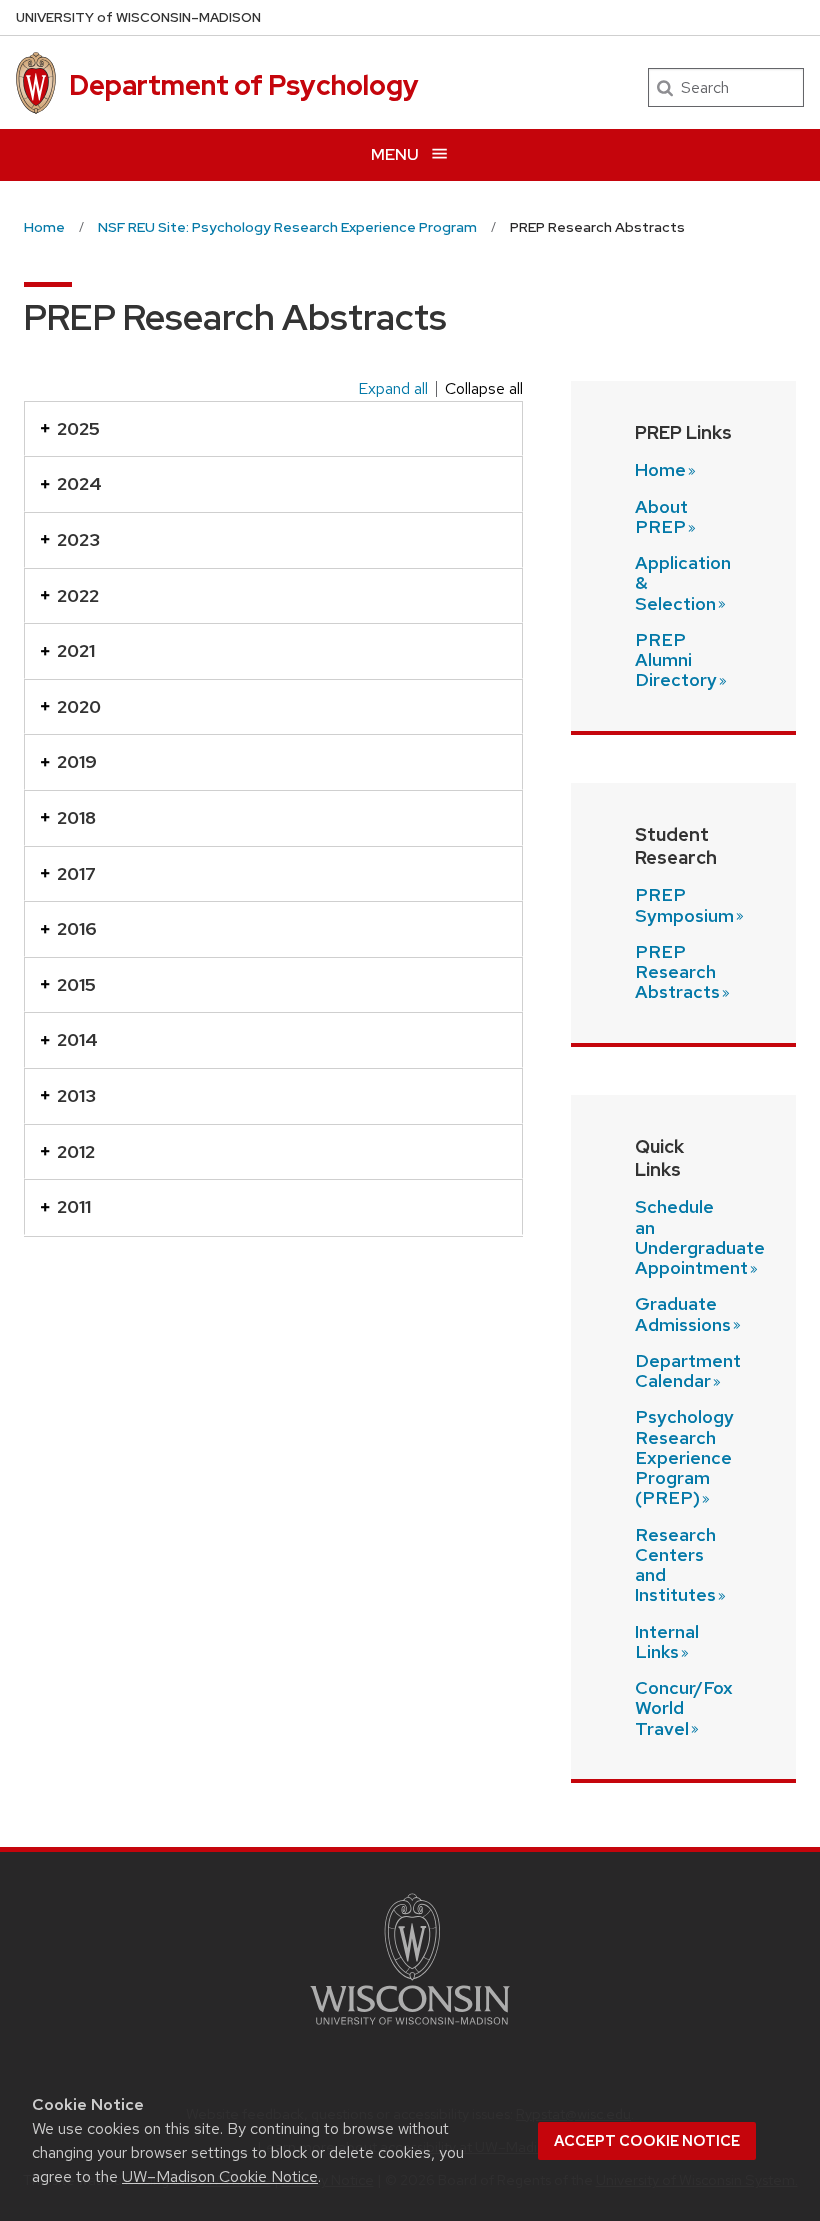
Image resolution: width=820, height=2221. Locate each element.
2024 (79, 483)
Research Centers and (675, 1565)
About (661, 516)
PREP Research (677, 972)
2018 (76, 817)
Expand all (393, 389)
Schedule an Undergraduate (700, 1237)
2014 (77, 1039)
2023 (78, 539)
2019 (77, 761)
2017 (76, 873)
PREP (684, 904)
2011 (74, 1206)
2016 (77, 928)
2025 (78, 428)
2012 (76, 1151)
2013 (76, 1095)
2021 (76, 650)
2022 (78, 595)
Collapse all (484, 389)
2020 (79, 706)
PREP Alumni (676, 660)
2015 (76, 984)
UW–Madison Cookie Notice (220, 2176)
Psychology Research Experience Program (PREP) (684, 1457)
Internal (667, 1641)
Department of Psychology (244, 85)
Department (688, 1370)
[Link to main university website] (410, 2028)
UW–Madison (138, 17)
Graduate (683, 1313)
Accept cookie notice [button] (647, 2141)
